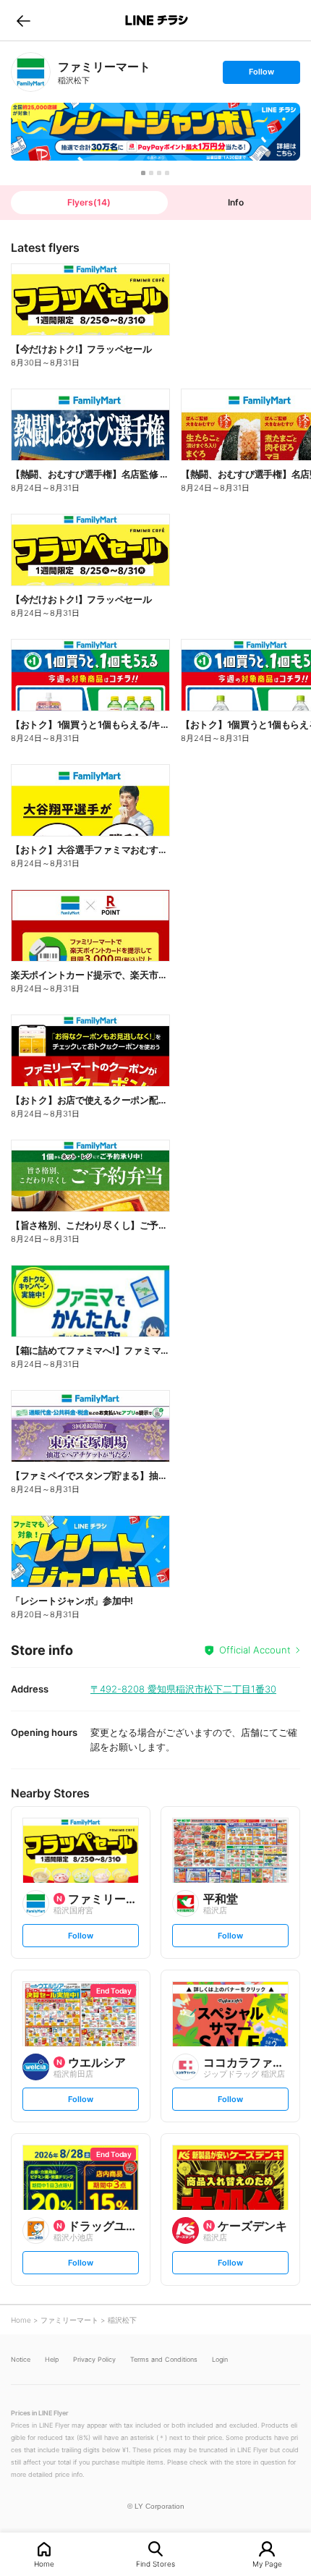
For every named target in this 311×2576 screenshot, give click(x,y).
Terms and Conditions (164, 2359)
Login (220, 2359)
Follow (261, 75)
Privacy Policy (94, 2359)
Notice (21, 2359)
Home (44, 2563)
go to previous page (24, 20)
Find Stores (155, 2563)
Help (52, 2359)
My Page (267, 2563)
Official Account (255, 1650)
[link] (31, 72)
